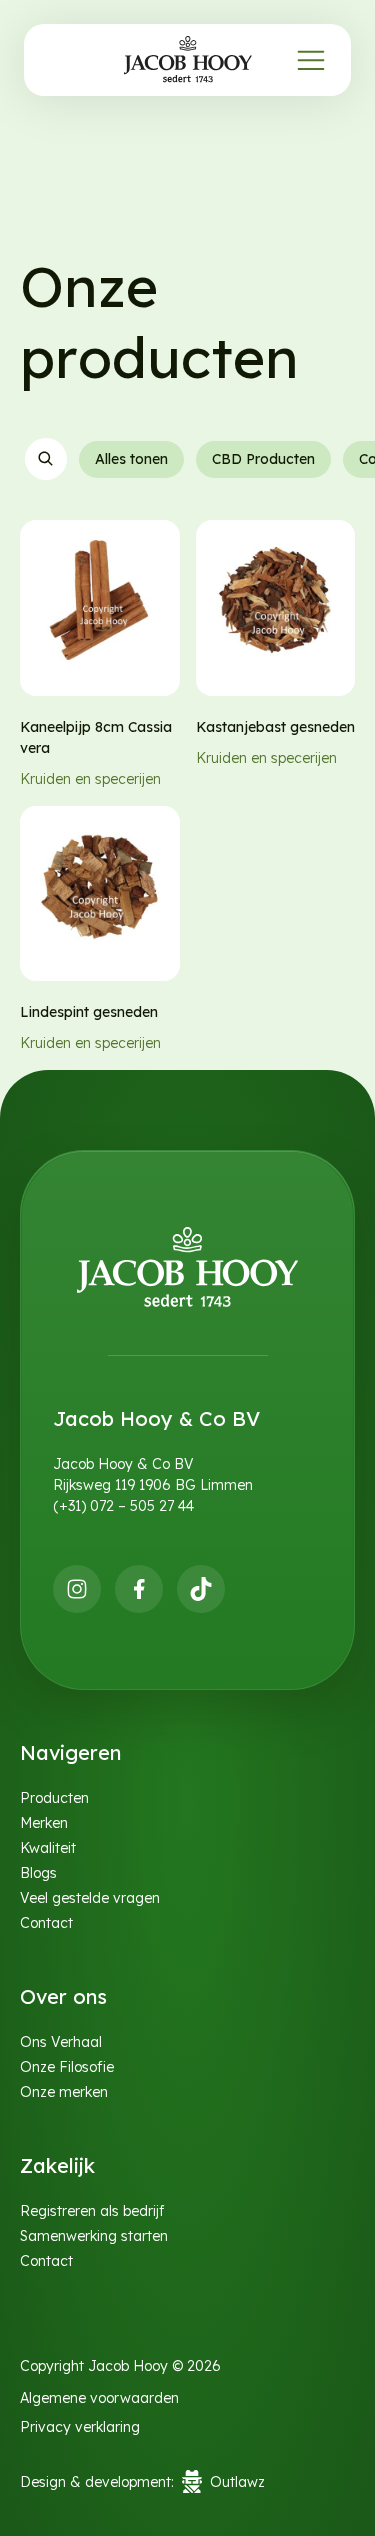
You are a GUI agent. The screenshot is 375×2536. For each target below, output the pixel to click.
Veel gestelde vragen (90, 1898)
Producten (54, 1798)
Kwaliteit (48, 1848)
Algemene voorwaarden (99, 2398)
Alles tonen (130, 459)
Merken (44, 1823)
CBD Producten (262, 459)
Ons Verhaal (61, 2042)
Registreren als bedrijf (92, 2211)
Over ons (63, 1996)
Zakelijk (57, 2165)
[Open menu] (311, 60)
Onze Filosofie (67, 2067)
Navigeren (70, 1752)
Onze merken (64, 2092)
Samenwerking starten (94, 2236)
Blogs (38, 1873)
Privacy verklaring (80, 2427)
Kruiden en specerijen (90, 779)
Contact (46, 1923)
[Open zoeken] (45, 459)
